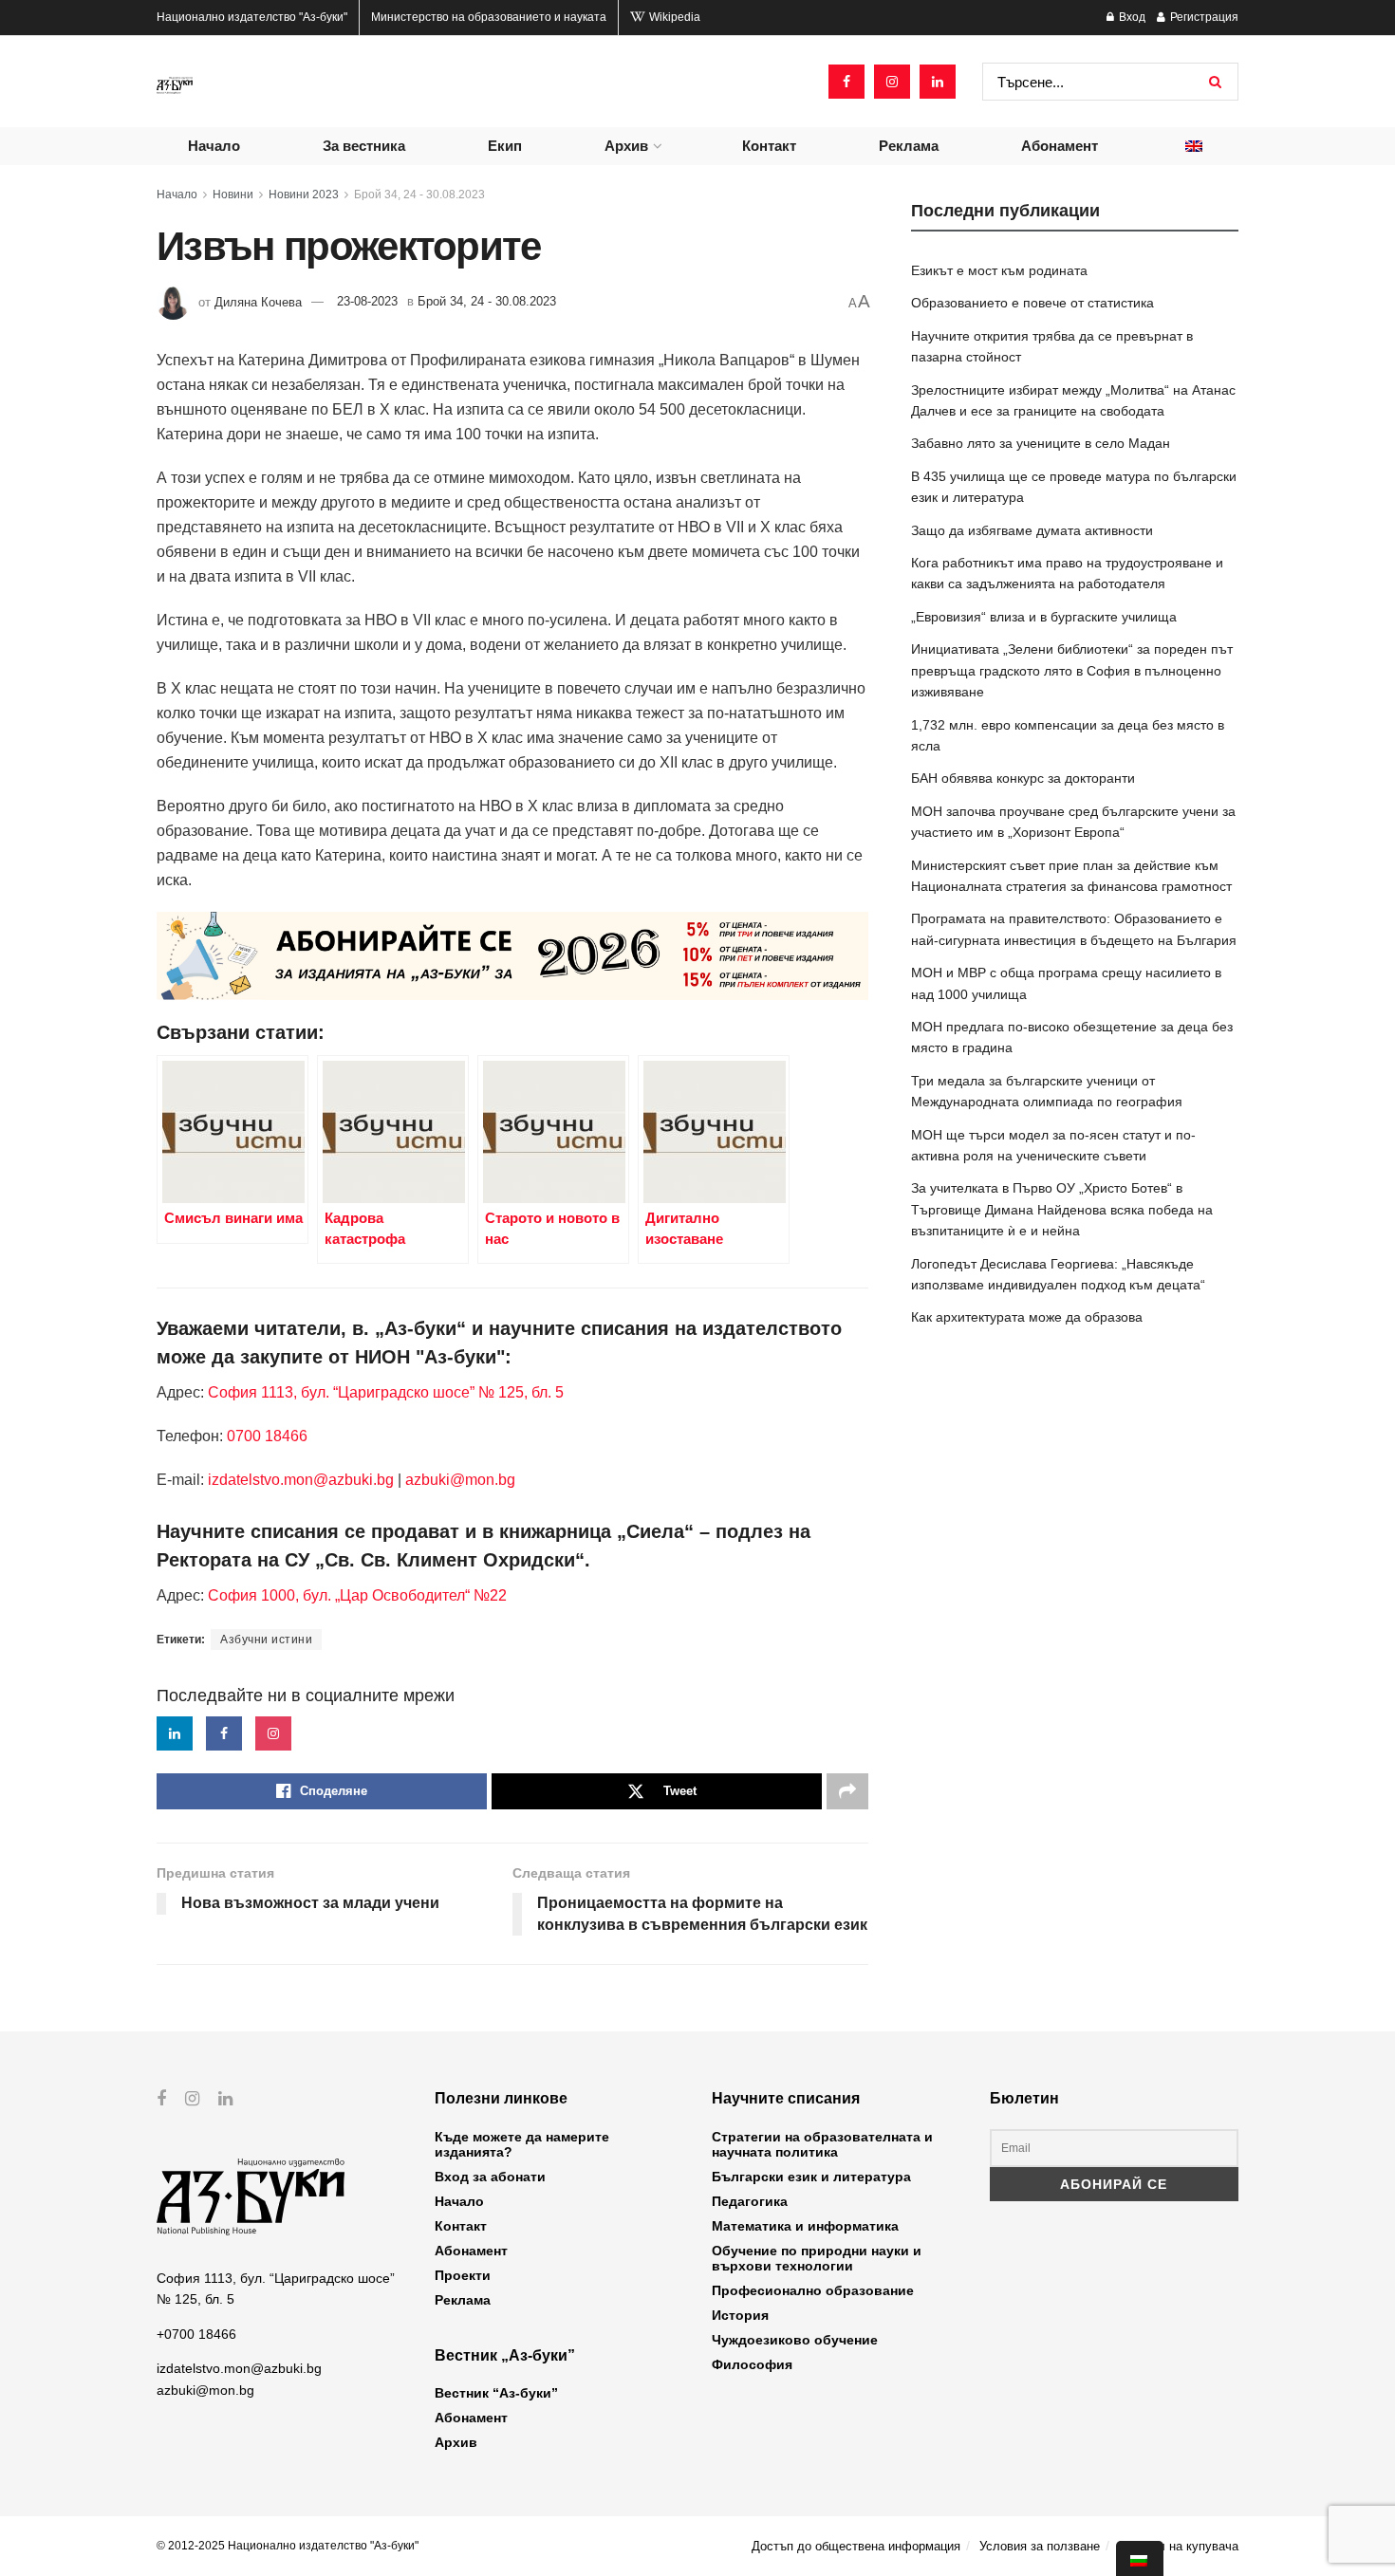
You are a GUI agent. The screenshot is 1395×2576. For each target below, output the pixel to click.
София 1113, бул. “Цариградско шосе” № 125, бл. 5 (384, 1392)
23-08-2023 (367, 301)
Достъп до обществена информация (856, 2546)
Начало (214, 146)
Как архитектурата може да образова (1027, 1317)
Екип (505, 146)
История (740, 2315)
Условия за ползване (1040, 2546)
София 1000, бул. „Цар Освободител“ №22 (357, 1595)
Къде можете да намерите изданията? (522, 2144)
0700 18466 (267, 1436)
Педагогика (750, 2201)
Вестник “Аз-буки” (496, 2393)
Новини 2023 (304, 195)
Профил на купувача (1179, 2546)
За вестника (364, 146)
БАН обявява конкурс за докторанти (1023, 778)
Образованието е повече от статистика (1032, 303)
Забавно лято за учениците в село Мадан (1041, 443)
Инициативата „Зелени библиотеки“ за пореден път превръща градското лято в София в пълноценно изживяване (1072, 670)
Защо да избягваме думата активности (1032, 530)
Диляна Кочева (258, 301)
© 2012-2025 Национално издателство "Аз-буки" (288, 2546)
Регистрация (1203, 17)
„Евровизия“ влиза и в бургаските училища (1044, 617)
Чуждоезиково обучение (795, 2340)
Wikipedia (673, 17)
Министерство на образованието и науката (489, 17)
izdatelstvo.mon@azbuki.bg (301, 1480)
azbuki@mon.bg (460, 1480)
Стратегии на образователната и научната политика (822, 2144)
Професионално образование (813, 2290)
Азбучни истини (266, 1640)
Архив (626, 146)
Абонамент (1060, 146)
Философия (752, 2364)
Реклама (909, 146)
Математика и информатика (805, 2226)
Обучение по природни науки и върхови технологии (817, 2258)
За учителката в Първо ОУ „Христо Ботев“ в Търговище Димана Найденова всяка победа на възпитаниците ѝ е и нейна (1062, 1209)
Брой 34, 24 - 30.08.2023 (419, 195)
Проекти (463, 2275)
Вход (1131, 17)
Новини (233, 195)
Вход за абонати (490, 2177)
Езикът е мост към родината (999, 270)
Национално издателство (252, 17)
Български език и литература (811, 2177)
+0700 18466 (196, 2334)
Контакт (769, 146)
